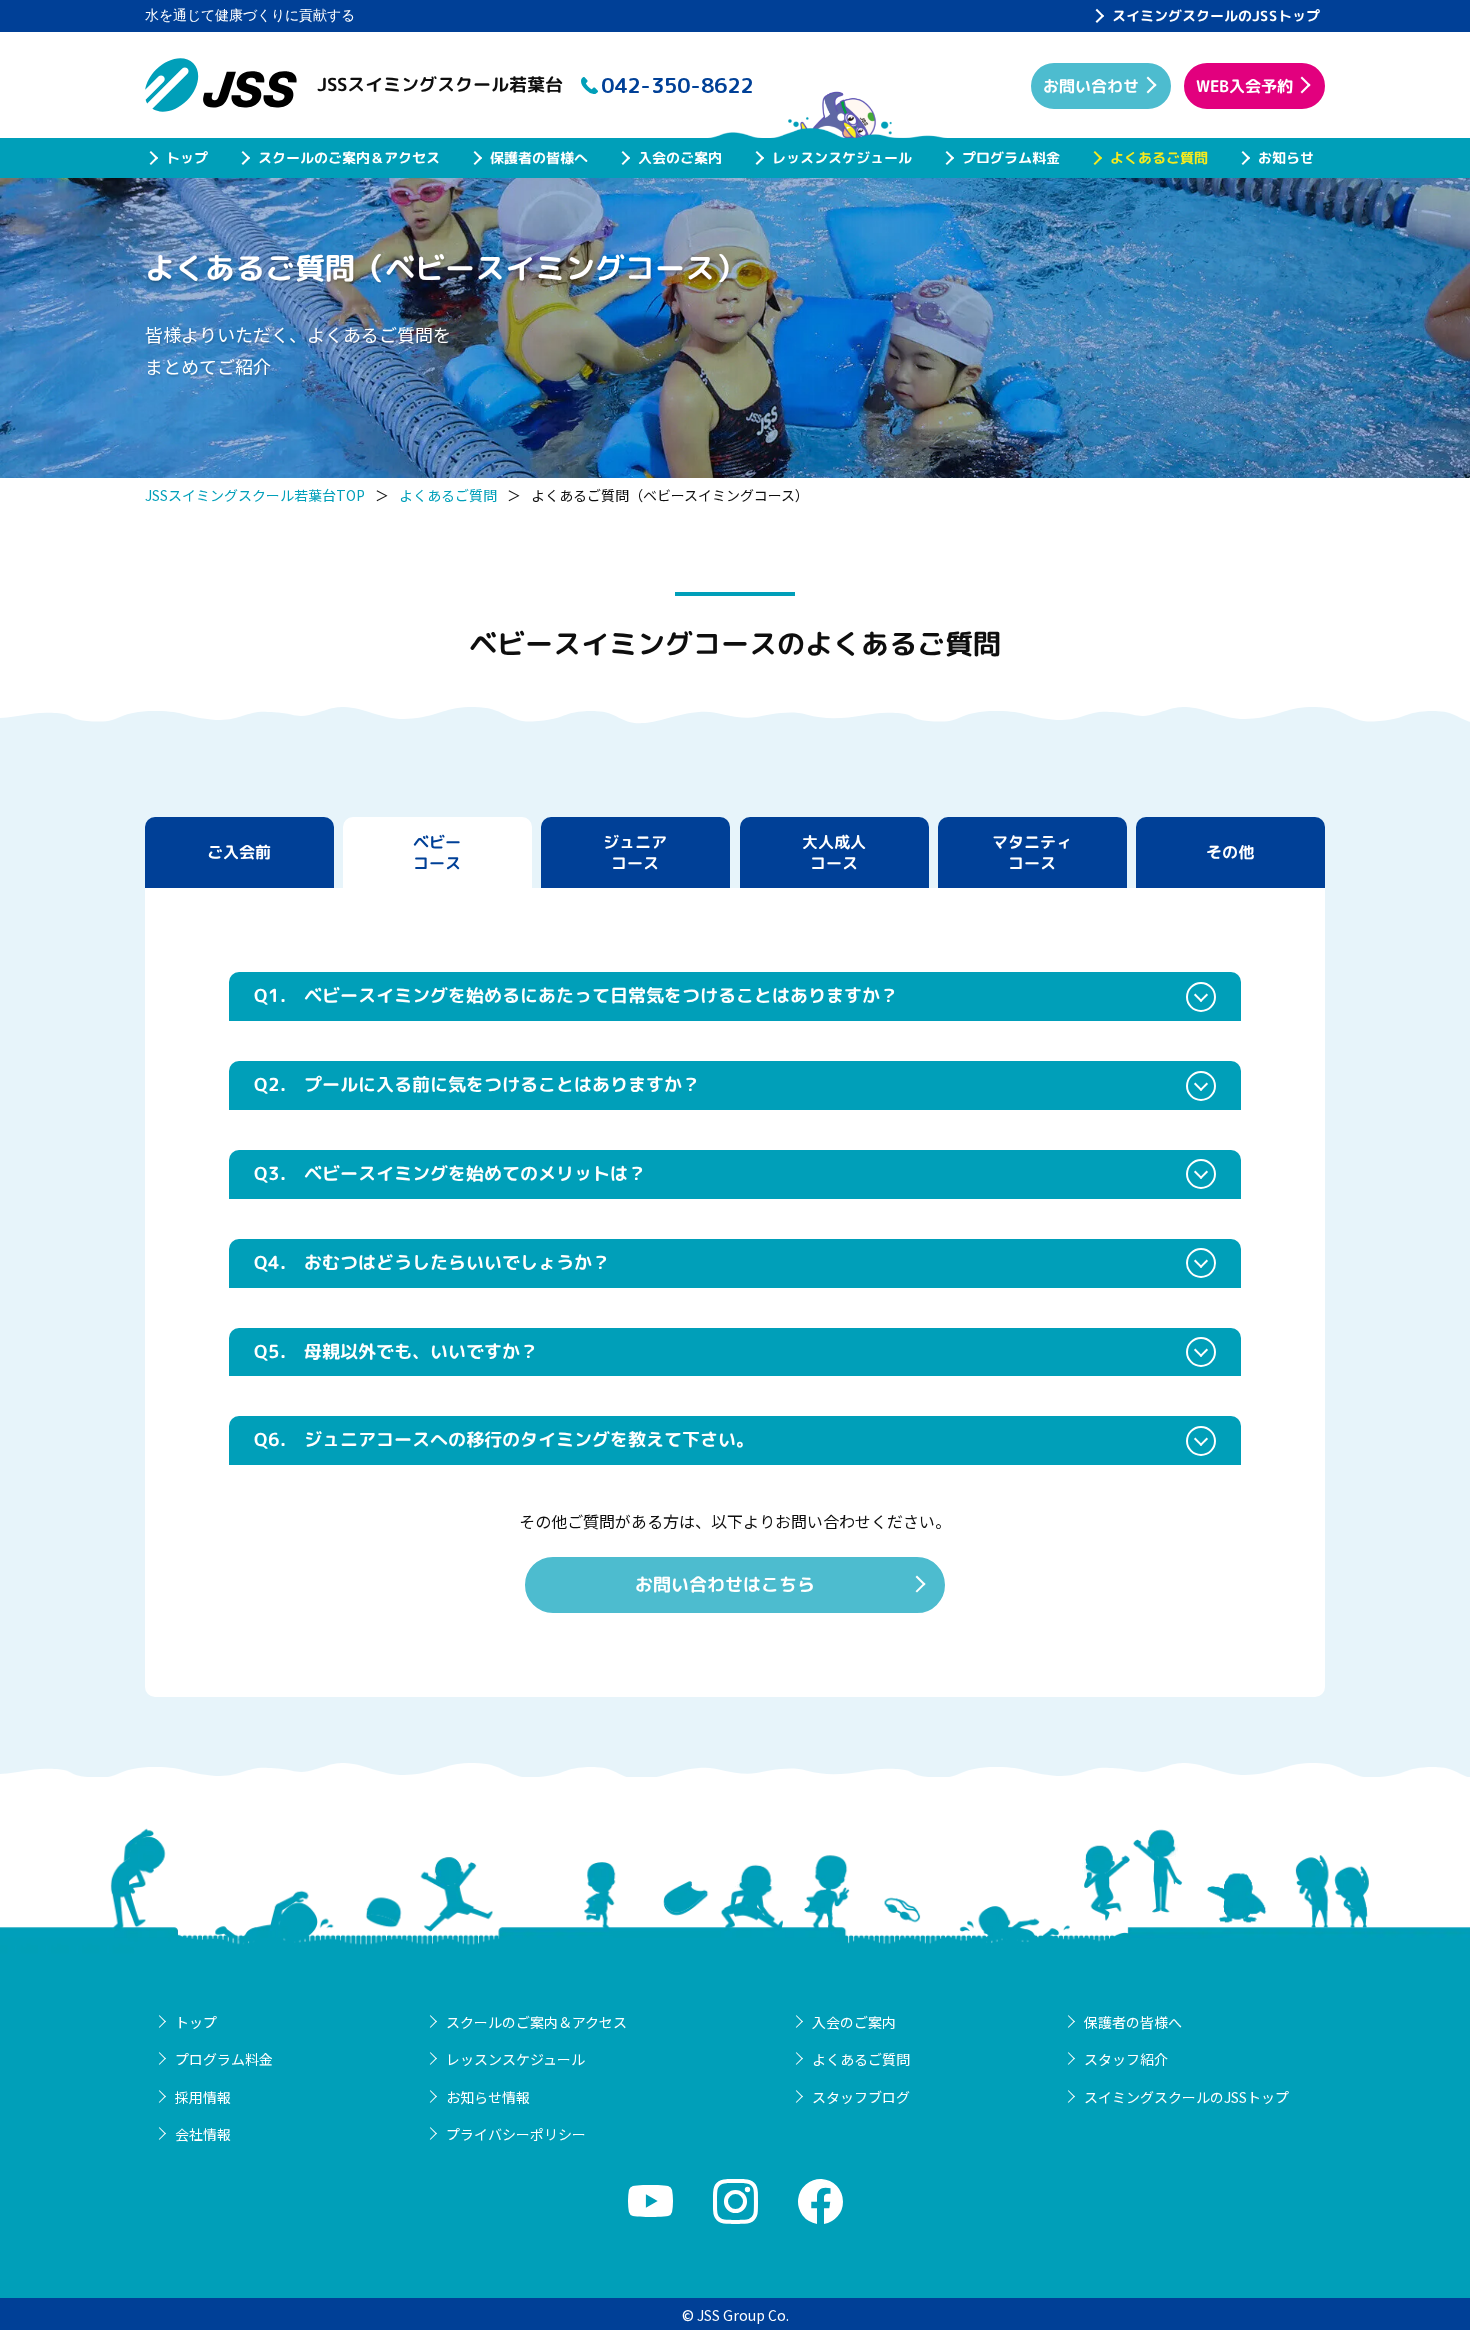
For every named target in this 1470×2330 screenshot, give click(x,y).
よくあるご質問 (1159, 157)
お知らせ (1286, 157)
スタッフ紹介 (1126, 2059)
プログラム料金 (1011, 157)
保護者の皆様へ (539, 157)
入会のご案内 (680, 157)
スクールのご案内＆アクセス (349, 157)
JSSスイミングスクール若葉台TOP (255, 495)
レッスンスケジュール (842, 157)
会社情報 (203, 2134)
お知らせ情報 (488, 2097)
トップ (187, 157)
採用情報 (203, 2097)
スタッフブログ (861, 2097)
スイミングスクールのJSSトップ (1216, 15)
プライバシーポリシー (516, 2134)
